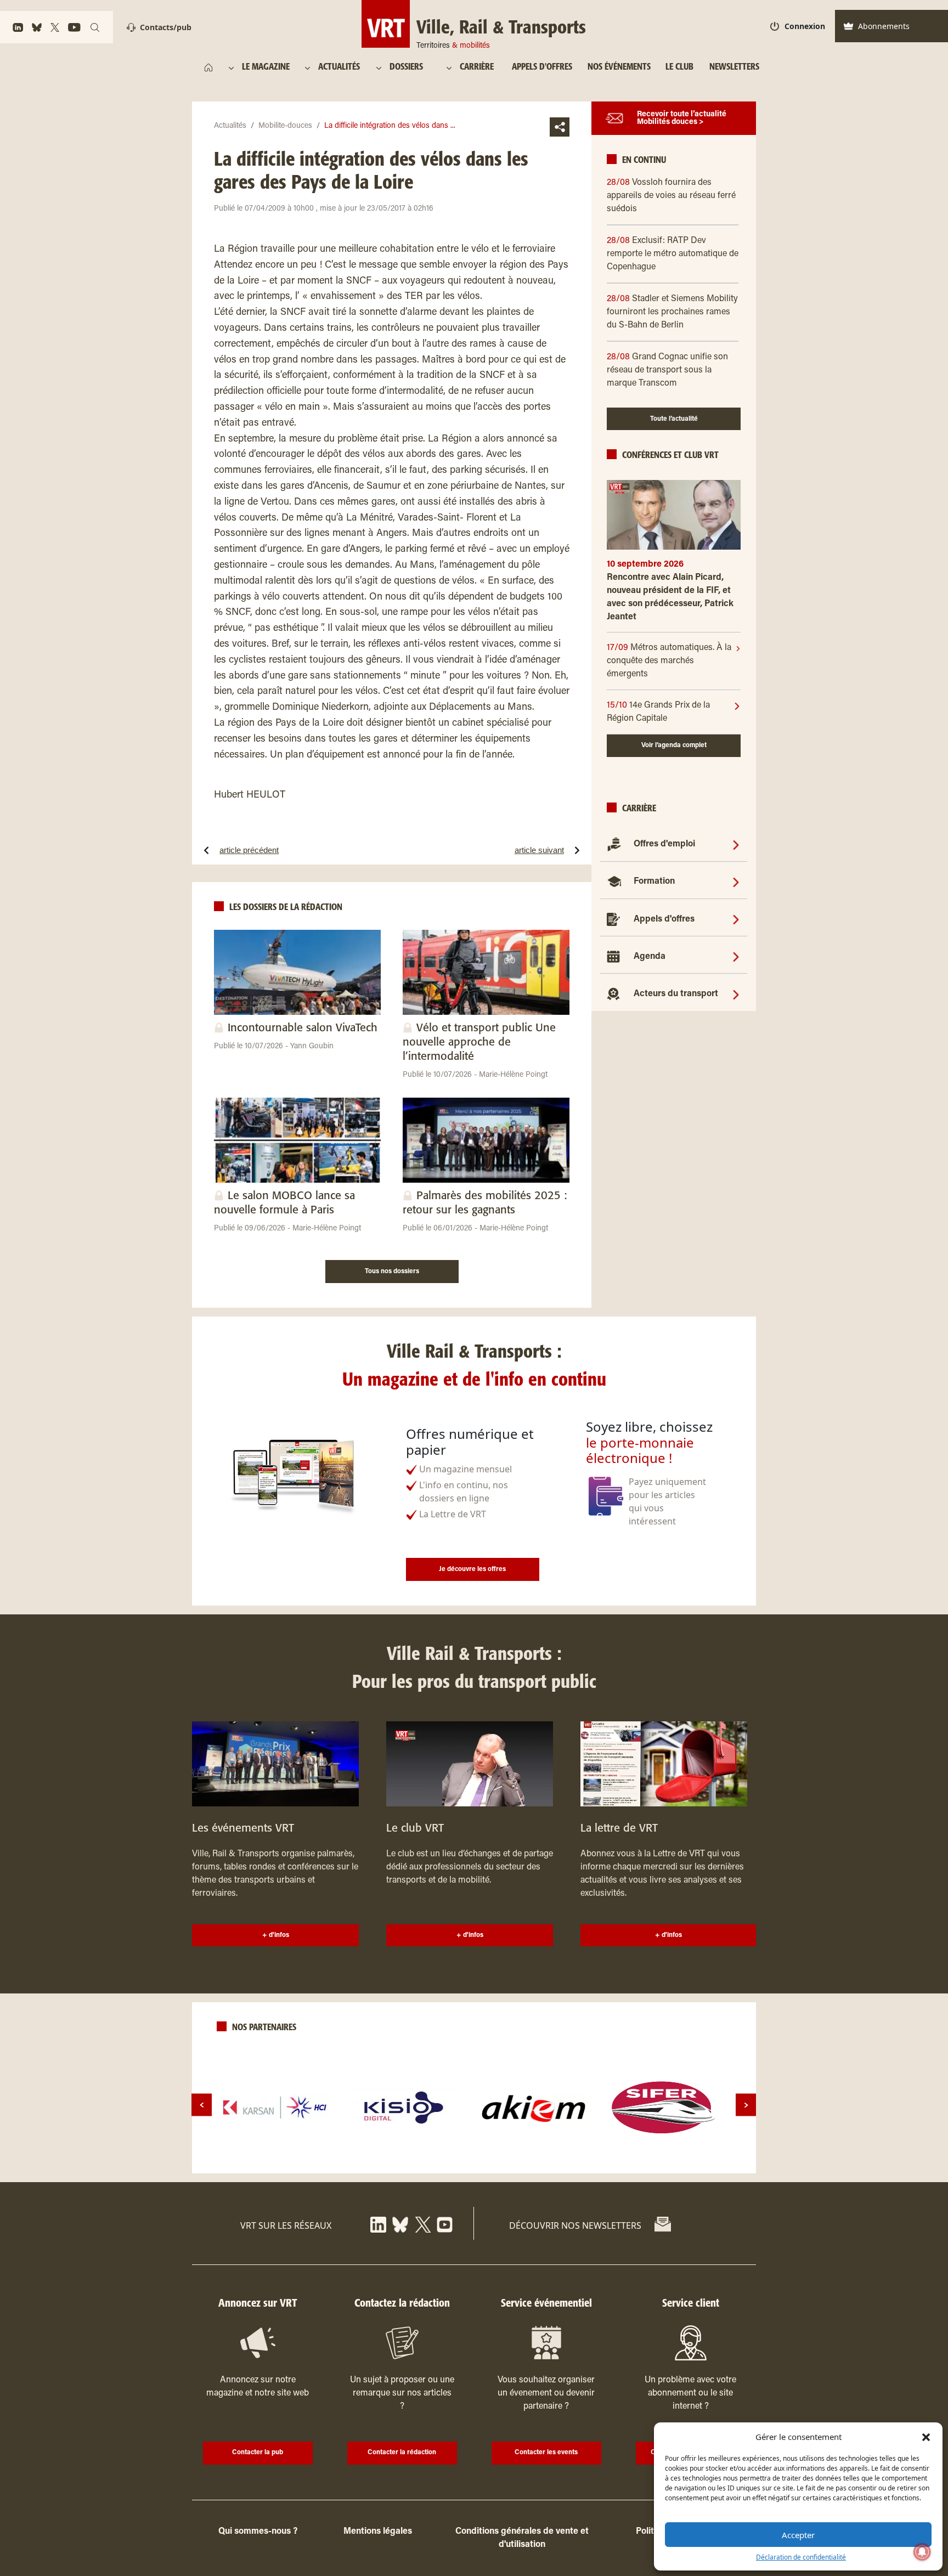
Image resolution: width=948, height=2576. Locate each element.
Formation (654, 882)
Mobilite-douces (285, 126)
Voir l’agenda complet (674, 745)
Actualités (230, 126)
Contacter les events (546, 2453)
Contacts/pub (166, 27)
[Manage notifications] (922, 2552)
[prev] (202, 2105)
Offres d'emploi (664, 844)
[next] (746, 2105)
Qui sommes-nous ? (258, 2532)
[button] (926, 2437)
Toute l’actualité (674, 419)
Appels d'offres (664, 919)
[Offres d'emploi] (736, 844)
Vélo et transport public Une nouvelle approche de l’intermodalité (479, 1043)
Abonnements (884, 26)
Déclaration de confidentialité (801, 2557)
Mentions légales (378, 2532)
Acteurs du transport (676, 994)
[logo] (275, 2108)
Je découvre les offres (472, 1569)
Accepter (798, 2535)
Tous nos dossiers (392, 1272)
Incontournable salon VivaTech (303, 1028)
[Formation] (736, 882)
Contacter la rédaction (402, 2453)
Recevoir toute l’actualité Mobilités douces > (682, 118)
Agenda (650, 957)
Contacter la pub (258, 2453)
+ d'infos (276, 1935)
